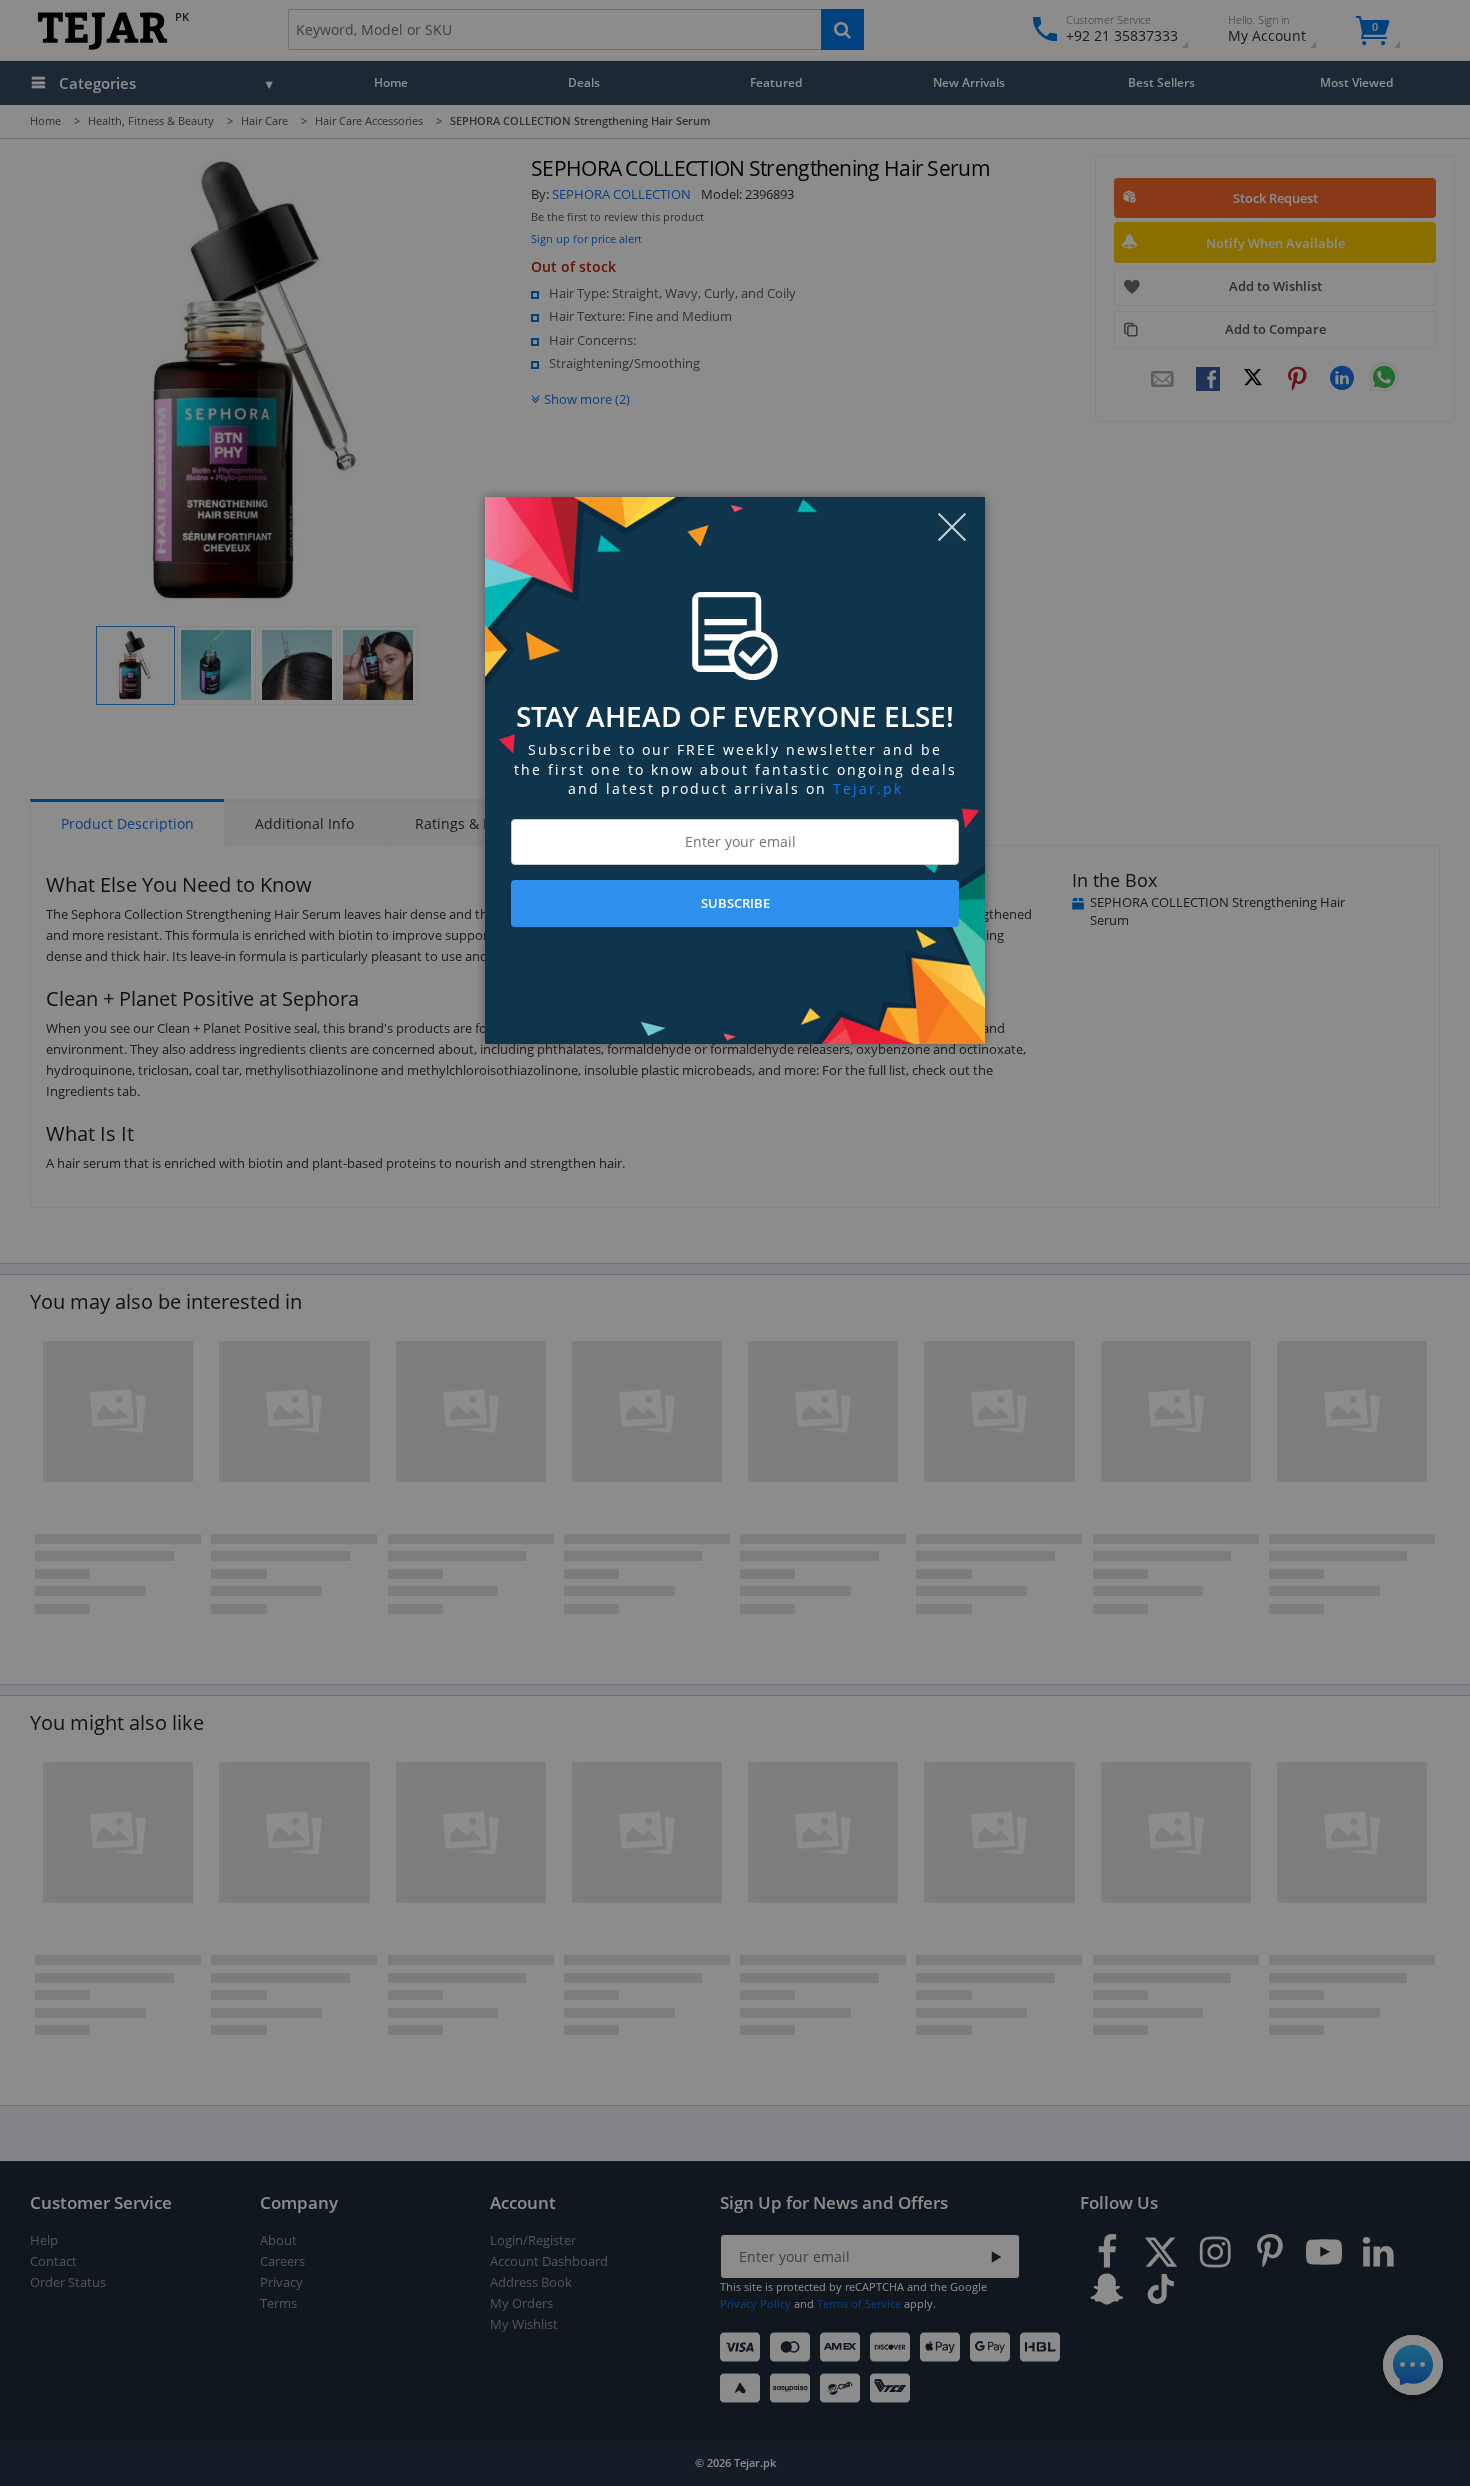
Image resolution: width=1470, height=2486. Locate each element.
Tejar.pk (868, 788)
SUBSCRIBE (735, 903)
